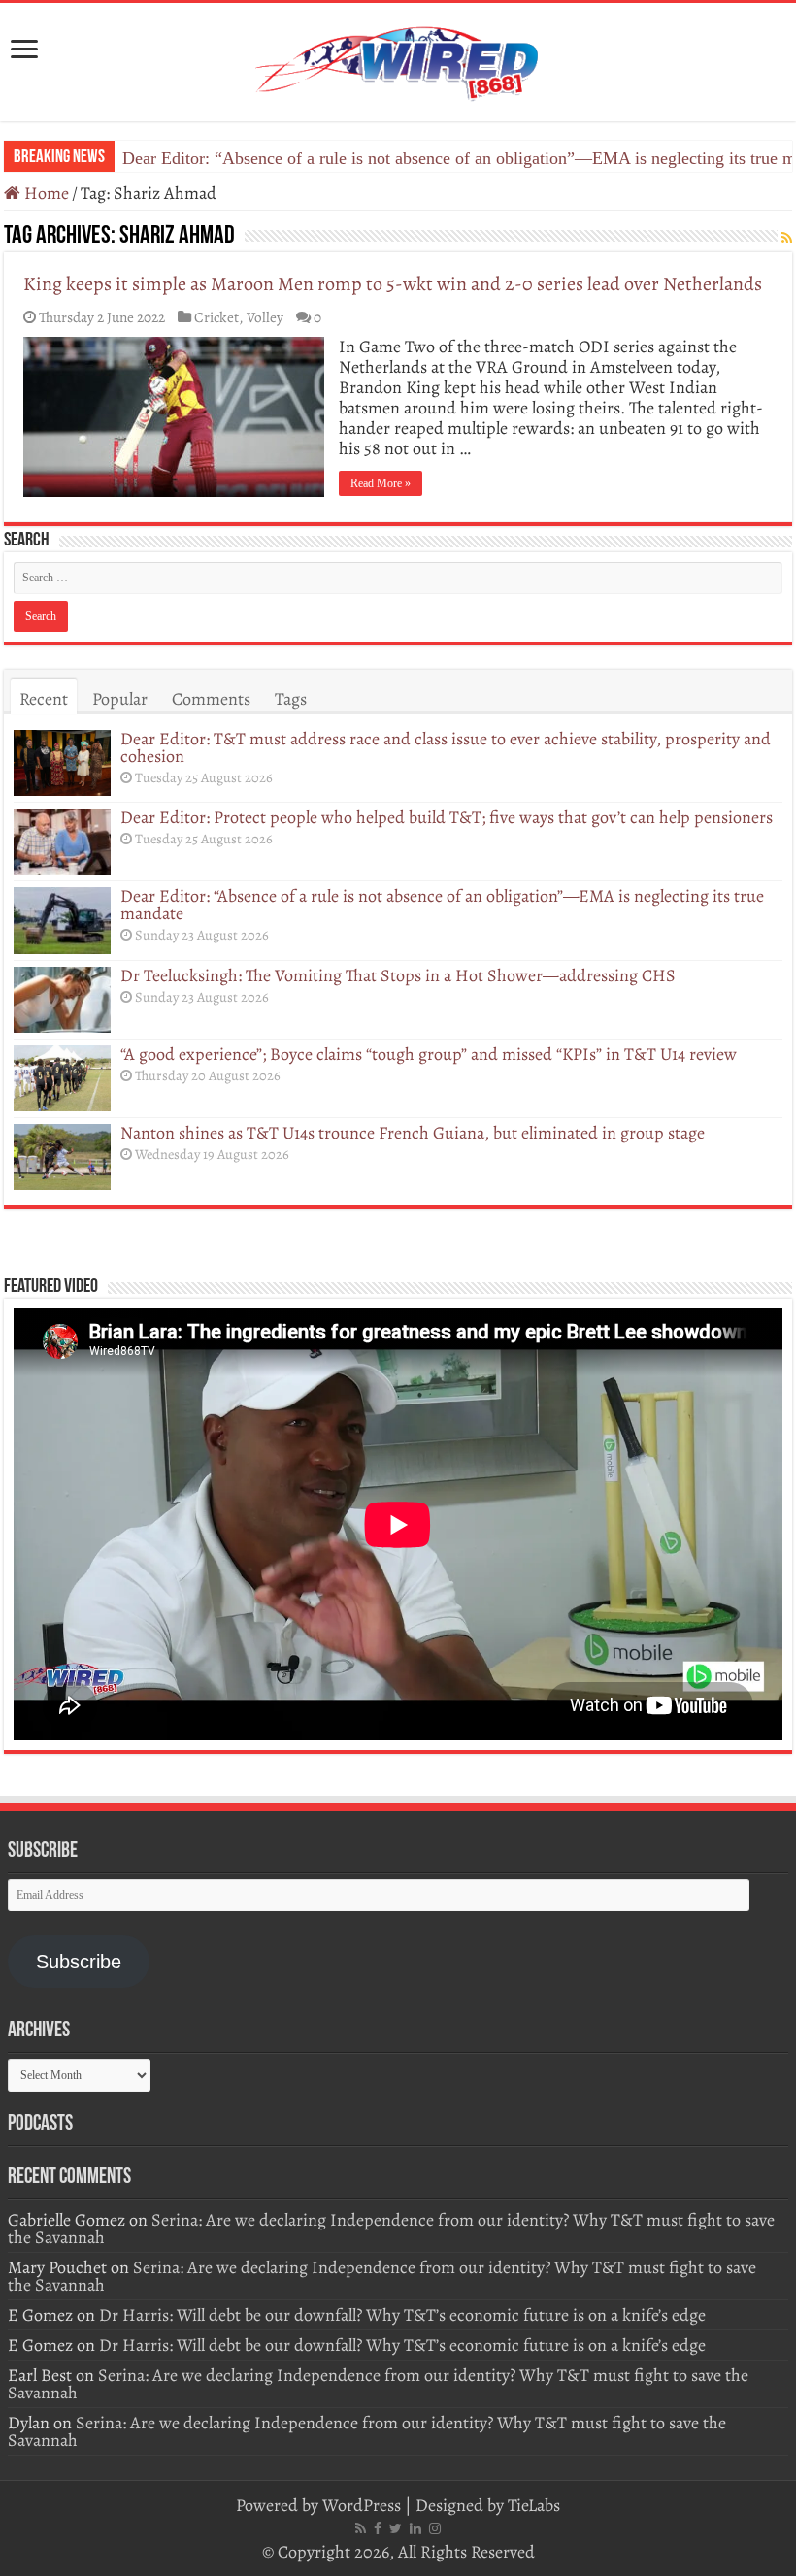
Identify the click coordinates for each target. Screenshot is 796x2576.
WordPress (362, 2505)
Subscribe (79, 1962)
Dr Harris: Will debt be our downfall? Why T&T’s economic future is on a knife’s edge (402, 2315)
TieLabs (534, 2505)
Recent (44, 699)
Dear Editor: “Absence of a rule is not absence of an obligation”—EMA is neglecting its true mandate (442, 905)
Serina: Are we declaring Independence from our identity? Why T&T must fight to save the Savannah (391, 2229)
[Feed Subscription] (787, 238)
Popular (120, 699)
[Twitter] (396, 2528)
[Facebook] (378, 2528)
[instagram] (435, 2528)
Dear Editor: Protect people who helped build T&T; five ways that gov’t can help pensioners (447, 817)
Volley (265, 317)
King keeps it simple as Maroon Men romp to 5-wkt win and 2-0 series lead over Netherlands (393, 284)
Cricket (216, 317)
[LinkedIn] (415, 2528)
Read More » (381, 483)
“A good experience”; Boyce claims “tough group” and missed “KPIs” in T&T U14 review (429, 1054)
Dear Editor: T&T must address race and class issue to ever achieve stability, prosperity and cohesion (446, 747)
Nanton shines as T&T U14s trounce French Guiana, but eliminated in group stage (413, 1133)
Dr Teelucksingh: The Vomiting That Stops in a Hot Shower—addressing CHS (400, 158)
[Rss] (361, 2528)
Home (45, 193)
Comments (211, 699)
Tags (291, 699)
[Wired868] (398, 58)
